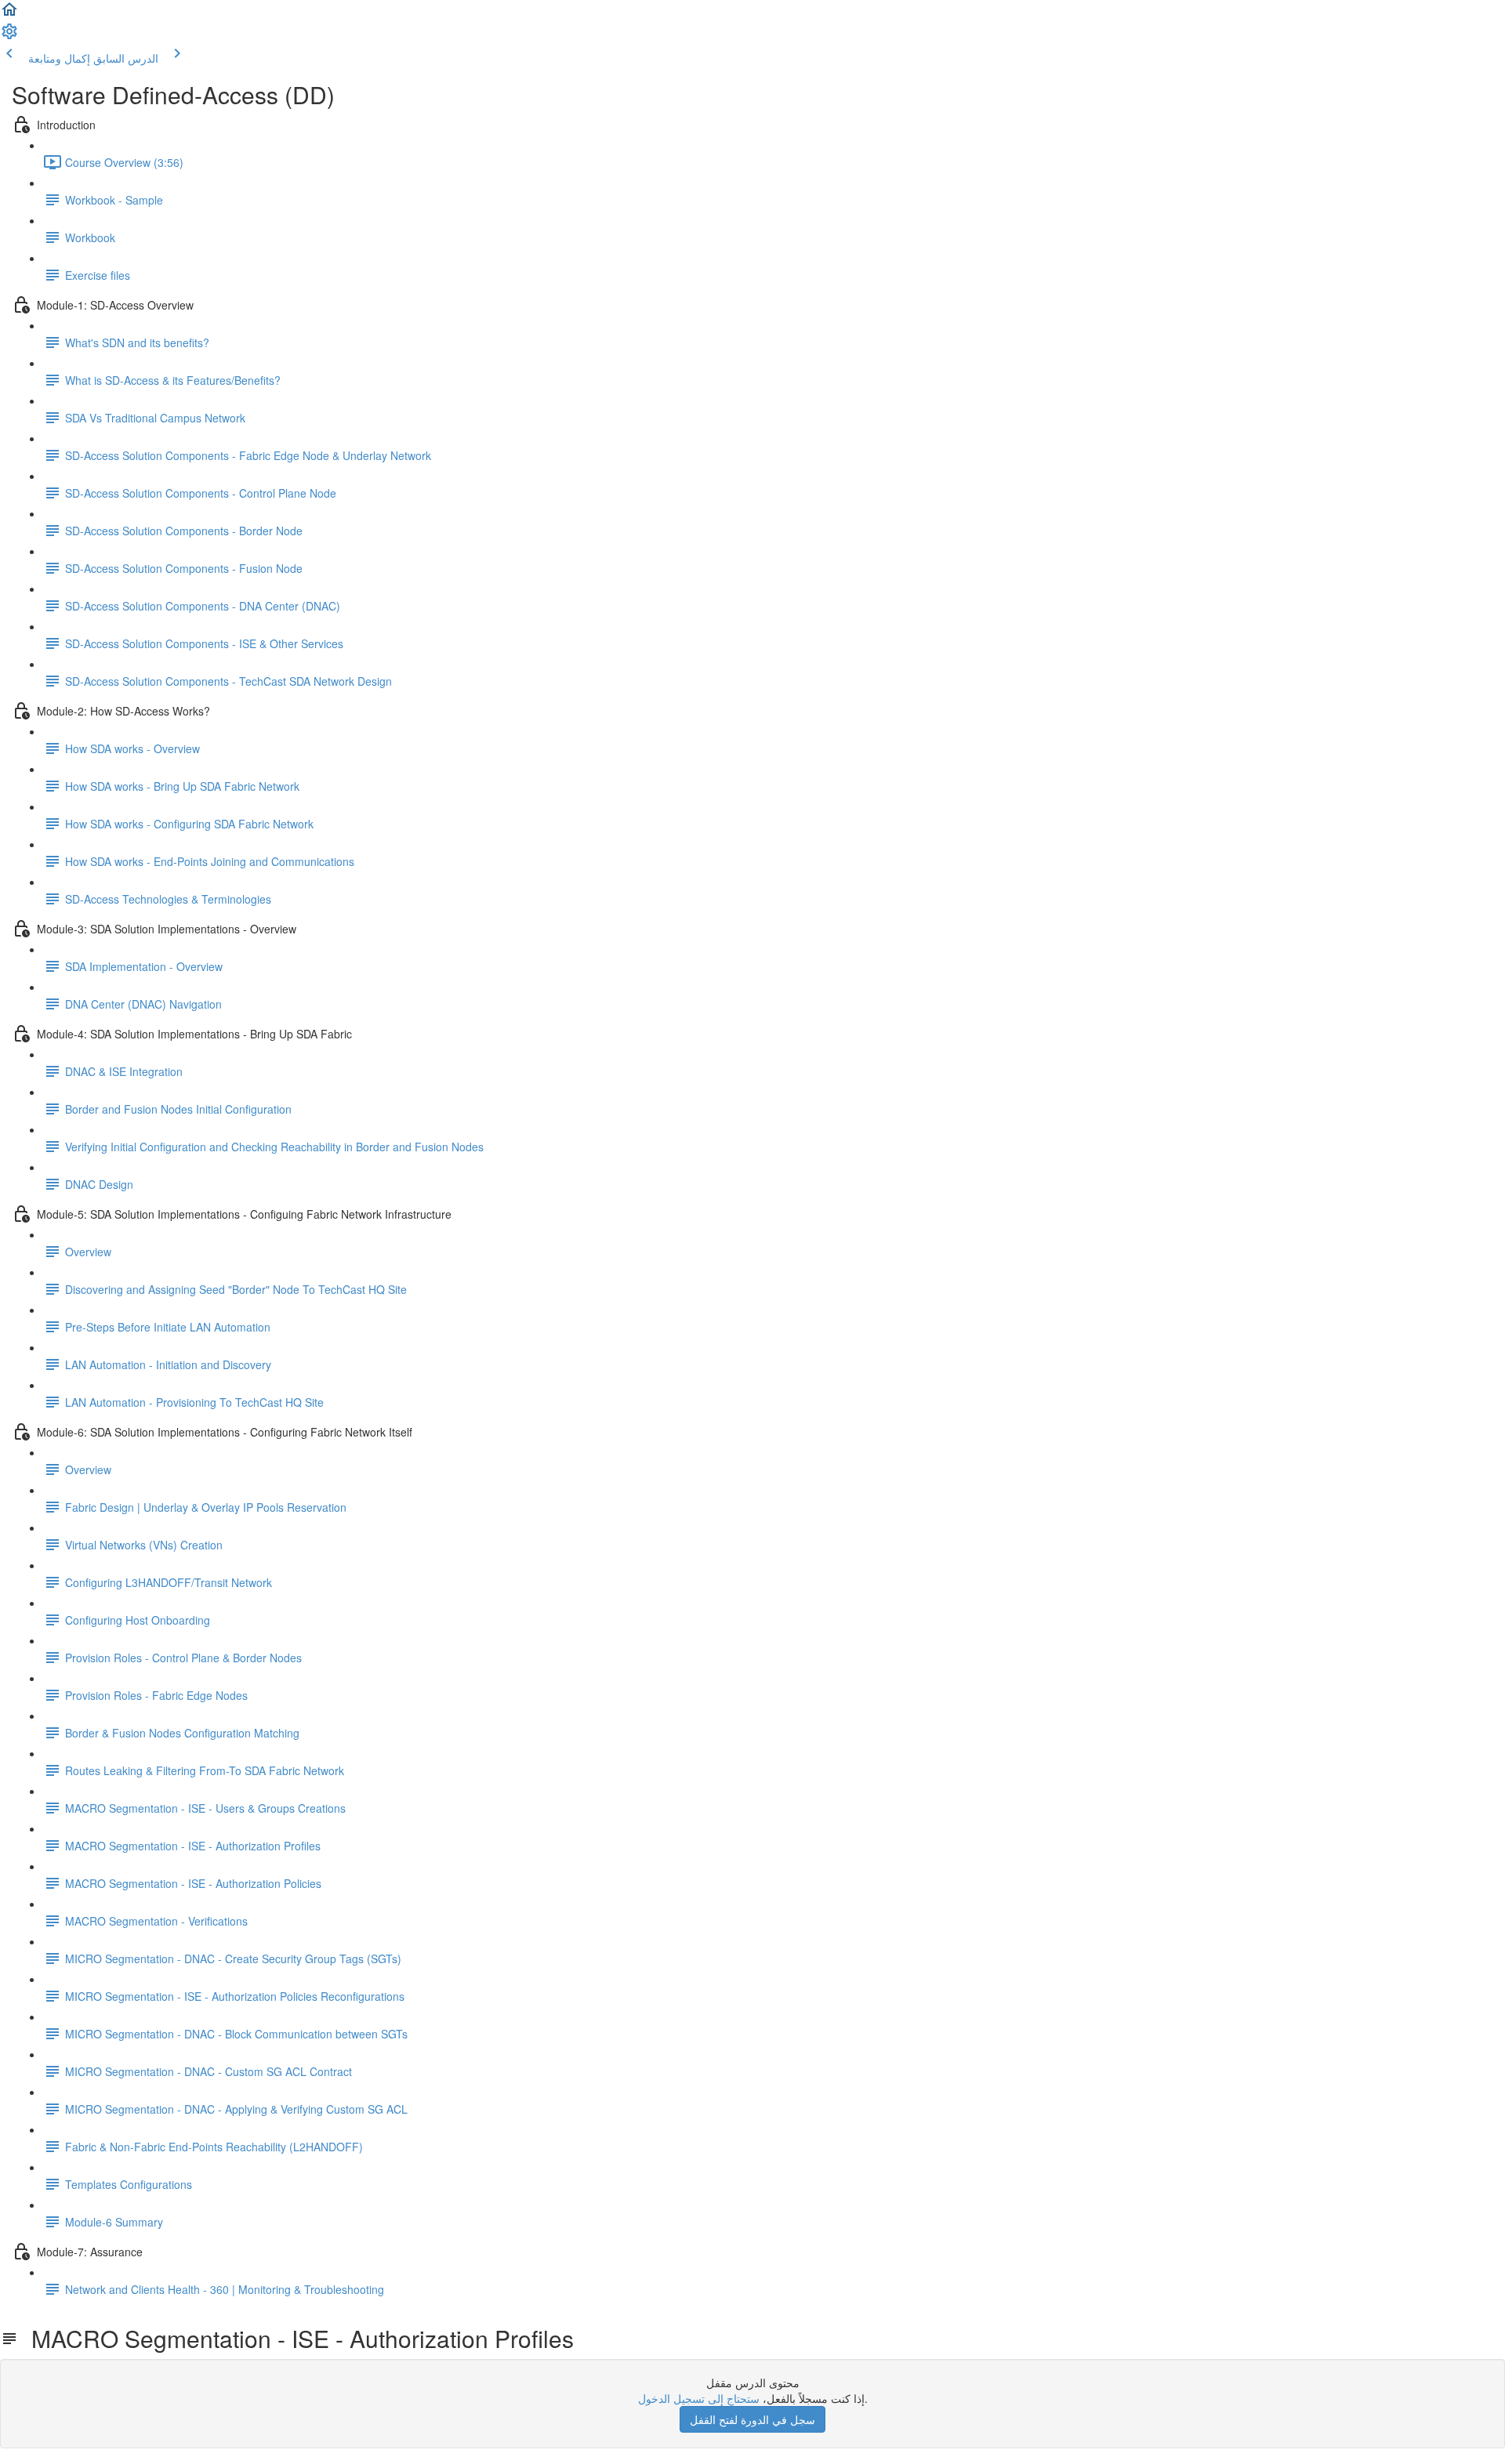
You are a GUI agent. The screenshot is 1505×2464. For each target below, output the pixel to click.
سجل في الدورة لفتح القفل (752, 2419)
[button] (9, 14)
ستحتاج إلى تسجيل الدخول (699, 2398)
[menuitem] (9, 36)
